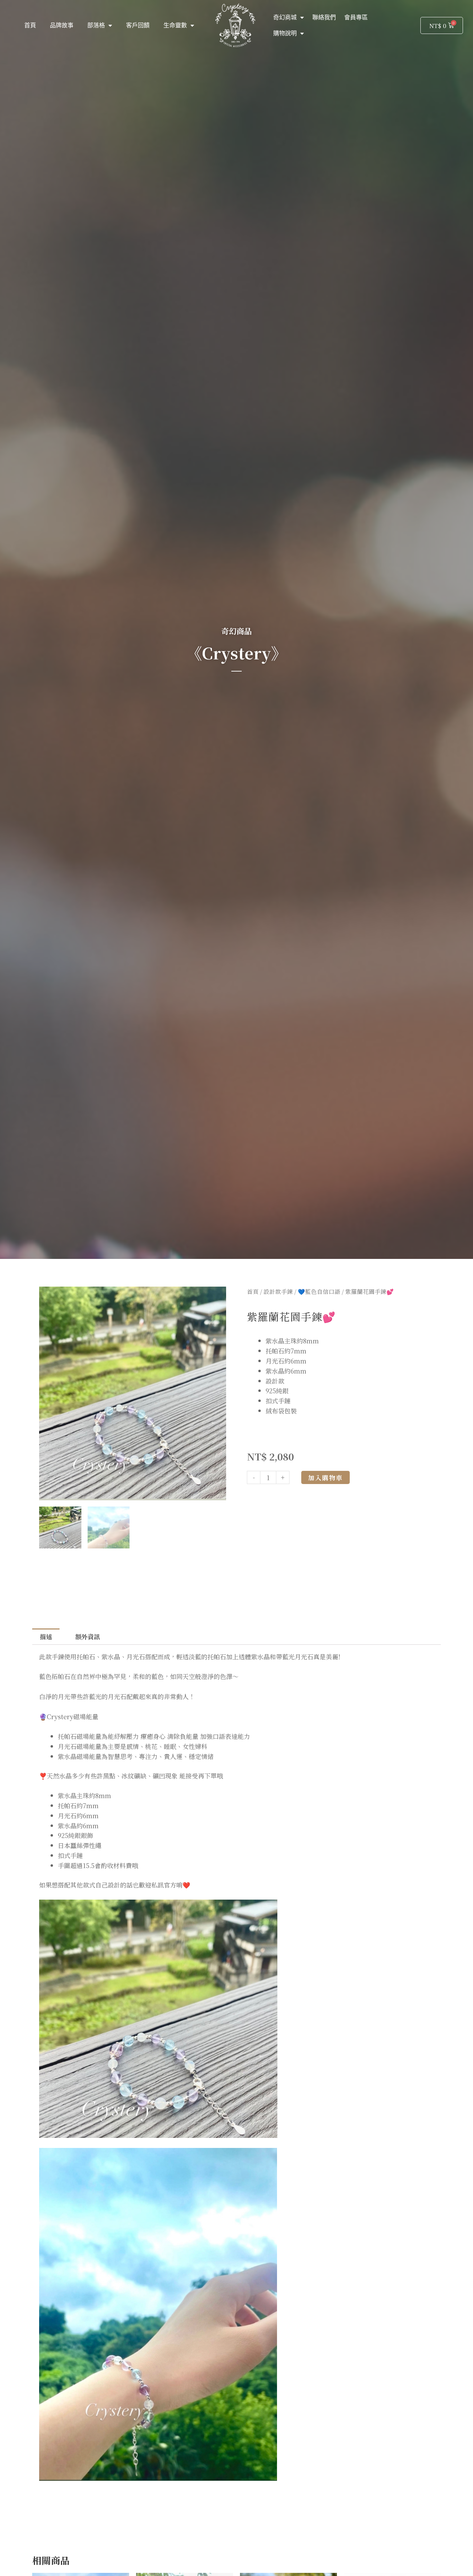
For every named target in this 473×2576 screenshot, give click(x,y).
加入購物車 (325, 1477)
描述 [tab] (46, 1636)
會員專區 (356, 17)
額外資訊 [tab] (88, 1636)
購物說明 (285, 33)
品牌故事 (62, 25)
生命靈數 (175, 25)
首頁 (30, 25)
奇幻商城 (285, 17)
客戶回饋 (138, 25)
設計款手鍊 (278, 1291)
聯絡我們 (324, 17)
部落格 (96, 25)
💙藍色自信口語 (319, 1291)
